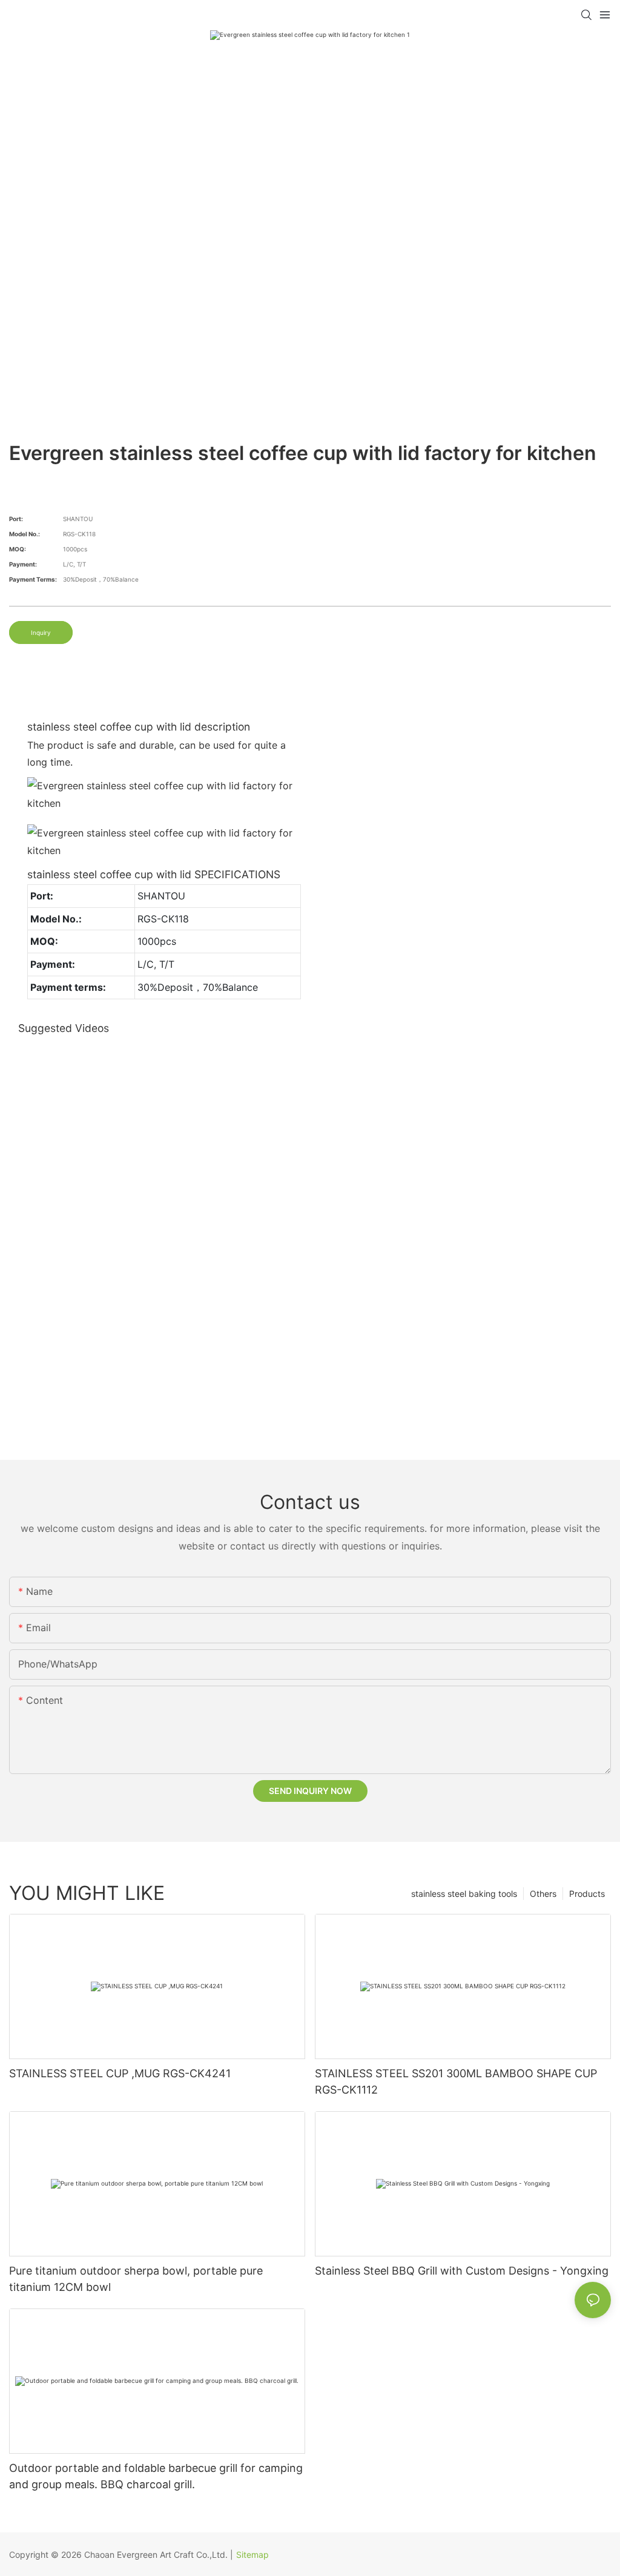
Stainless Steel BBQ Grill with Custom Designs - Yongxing (462, 2271)
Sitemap (252, 2555)
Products (587, 1894)
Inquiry (41, 632)
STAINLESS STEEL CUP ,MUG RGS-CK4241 (120, 2073)
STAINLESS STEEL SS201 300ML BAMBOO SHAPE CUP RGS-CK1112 (456, 2081)
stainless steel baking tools (464, 1894)
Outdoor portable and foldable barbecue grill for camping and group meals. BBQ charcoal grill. (156, 2476)
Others (543, 1894)
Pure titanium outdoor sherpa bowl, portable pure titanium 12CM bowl (136, 2279)
